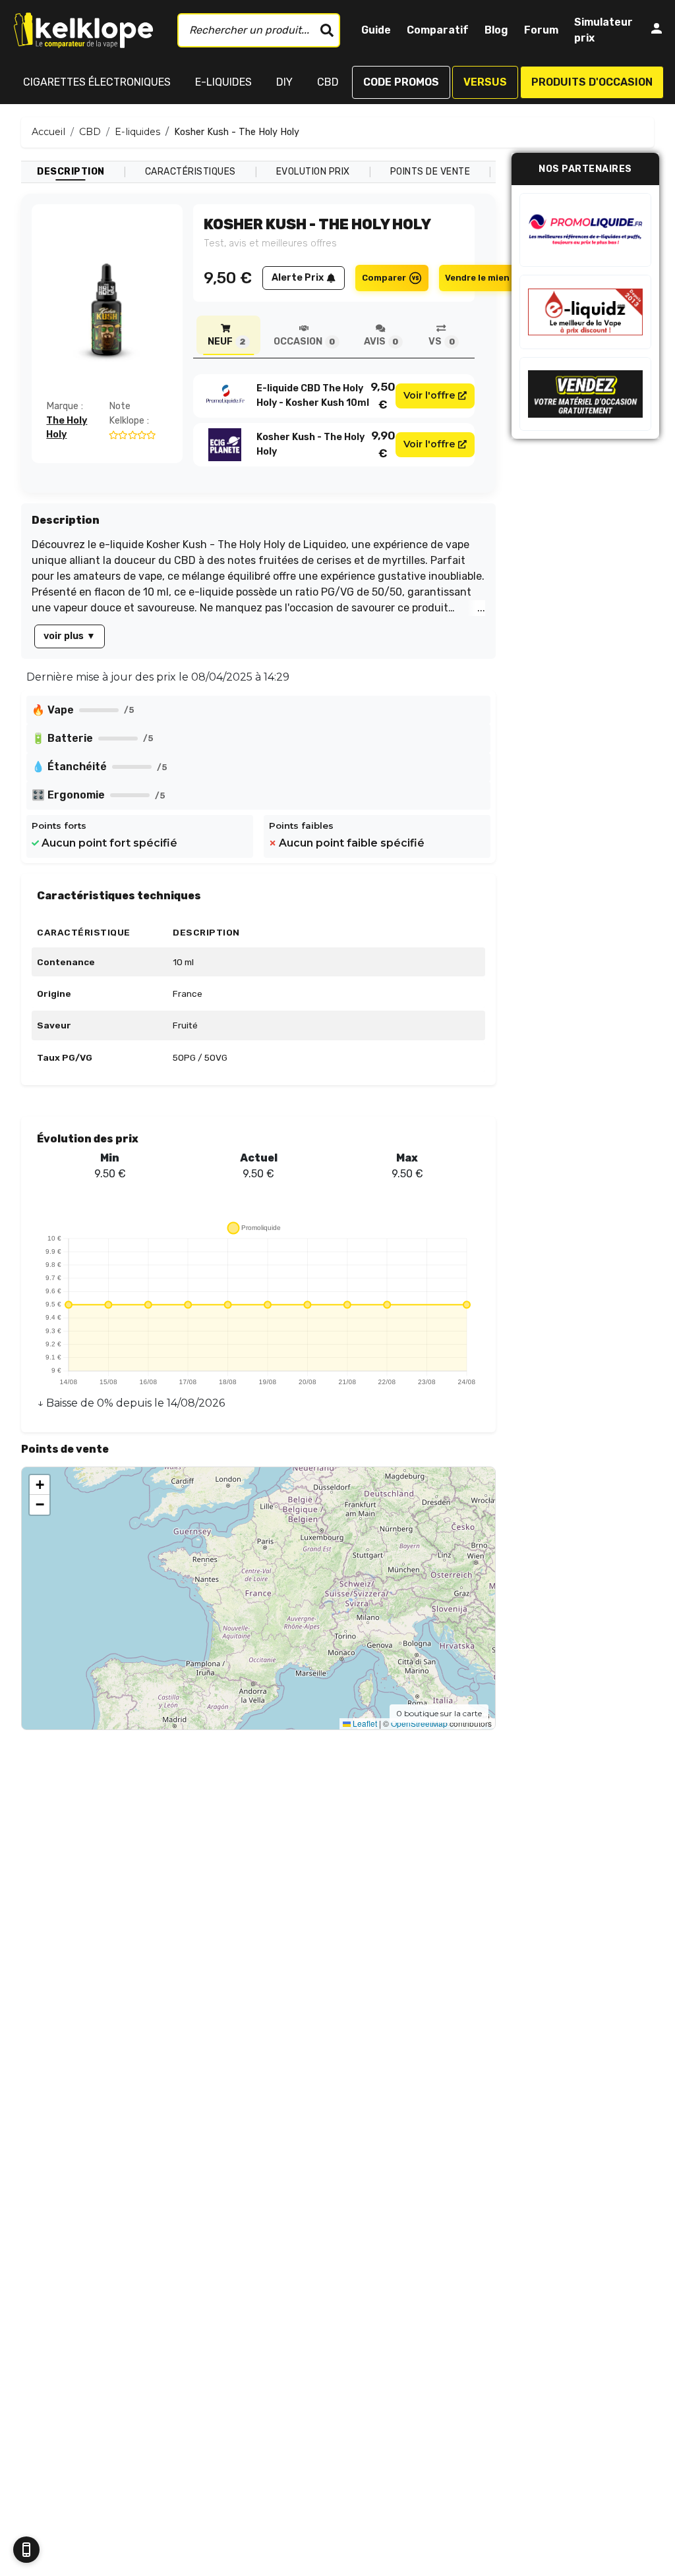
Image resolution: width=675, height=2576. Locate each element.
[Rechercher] (327, 30)
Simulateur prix (603, 30)
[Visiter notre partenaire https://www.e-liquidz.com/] (585, 312)
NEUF (226, 342)
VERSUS (485, 82)
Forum (541, 30)
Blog (496, 30)
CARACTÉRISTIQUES (191, 172)
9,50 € (383, 395)
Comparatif (438, 30)
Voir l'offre (429, 395)
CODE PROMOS (401, 82)
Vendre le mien (477, 278)
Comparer (384, 278)
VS (441, 342)
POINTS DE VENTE (430, 172)
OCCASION (304, 342)
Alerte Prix (298, 278)
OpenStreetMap (419, 1723)
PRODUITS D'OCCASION (592, 82)
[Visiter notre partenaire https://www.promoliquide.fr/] (585, 230)
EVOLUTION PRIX (313, 172)
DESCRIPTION (71, 172)
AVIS (381, 342)
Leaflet (364, 1723)
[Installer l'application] (26, 2550)
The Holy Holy (67, 428)
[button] (40, 1485)
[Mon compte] (657, 31)
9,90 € (383, 444)
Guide (376, 30)
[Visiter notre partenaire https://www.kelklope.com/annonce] (585, 394)
